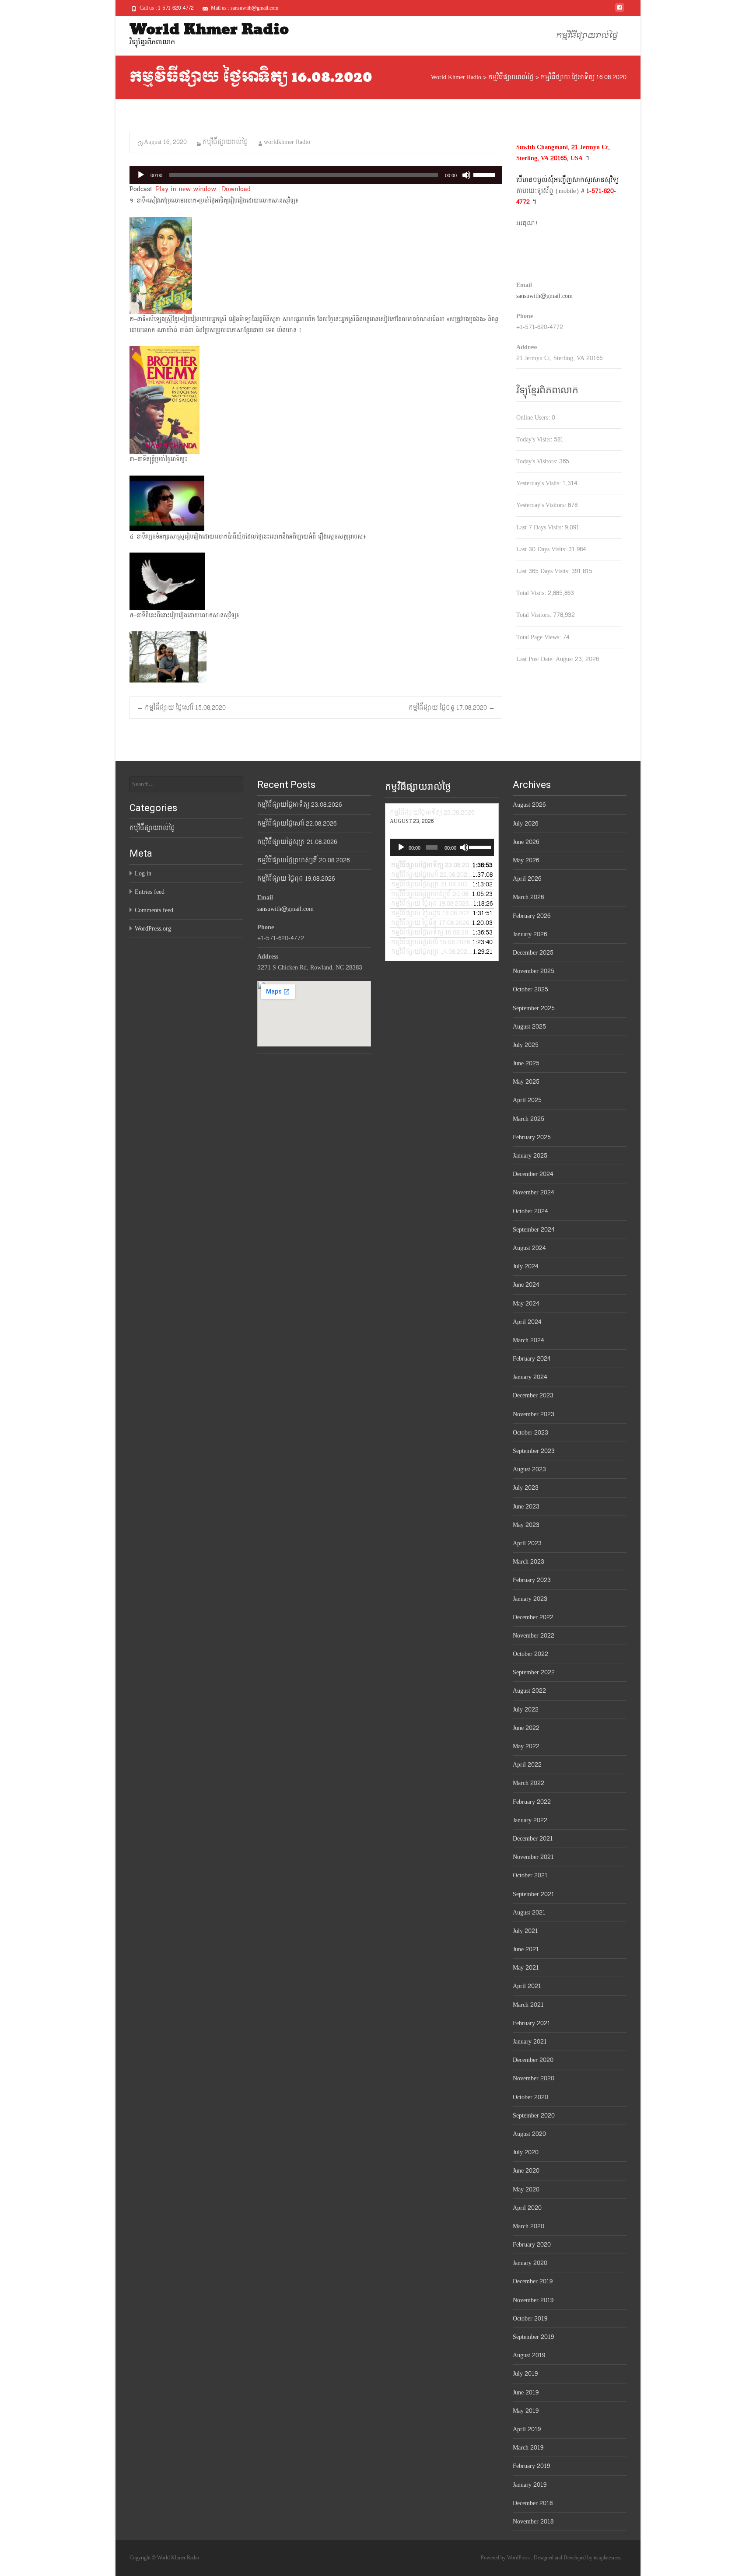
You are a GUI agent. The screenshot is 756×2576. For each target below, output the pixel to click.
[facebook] (619, 11)
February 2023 (532, 1580)
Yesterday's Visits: (539, 483)
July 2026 (525, 824)
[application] (316, 175)
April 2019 (527, 2429)
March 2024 (528, 1340)
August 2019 (529, 2355)
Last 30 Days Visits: (542, 549)
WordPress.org (153, 929)
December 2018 (533, 2503)
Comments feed (154, 910)
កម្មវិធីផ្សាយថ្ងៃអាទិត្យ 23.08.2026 (299, 805)
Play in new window (186, 189)
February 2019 (531, 2466)
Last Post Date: (536, 659)
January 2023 (530, 1599)
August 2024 (529, 1248)
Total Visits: (532, 593)
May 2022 (526, 1746)
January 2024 (530, 1377)
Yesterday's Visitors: (542, 505)
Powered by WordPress (506, 2558)
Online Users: (534, 418)
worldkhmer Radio (287, 142)
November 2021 (533, 1857)
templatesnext (608, 2558)
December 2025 (533, 953)
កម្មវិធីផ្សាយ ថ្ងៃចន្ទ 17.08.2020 (452, 708)
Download (236, 189)
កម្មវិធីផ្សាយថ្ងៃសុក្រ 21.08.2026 (297, 842)
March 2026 (528, 897)
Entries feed (150, 892)
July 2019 (525, 2374)
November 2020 (534, 2078)
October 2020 (530, 2097)
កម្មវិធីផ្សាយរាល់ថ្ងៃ (587, 36)
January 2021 (530, 2042)
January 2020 (530, 2263)
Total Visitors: (535, 615)
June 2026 (526, 842)
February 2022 (532, 1802)
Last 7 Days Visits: (541, 527)
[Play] (141, 175)
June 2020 (526, 2171)
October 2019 (530, 2319)
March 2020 (528, 2226)
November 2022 (534, 1636)
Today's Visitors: (538, 461)
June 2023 (526, 1507)
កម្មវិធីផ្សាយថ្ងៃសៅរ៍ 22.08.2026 (297, 824)
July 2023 (526, 1488)
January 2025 (530, 1156)
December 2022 (533, 1617)
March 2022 (528, 1783)
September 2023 (534, 1451)
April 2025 (527, 1100)
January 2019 (530, 2485)
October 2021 (530, 1875)
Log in (143, 873)
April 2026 (527, 879)
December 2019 (533, 2281)
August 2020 (529, 2134)
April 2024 (527, 1322)
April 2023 (527, 1543)
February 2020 (532, 2245)
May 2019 (526, 2411)
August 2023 (529, 1469)
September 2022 (534, 1672)
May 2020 (526, 2189)
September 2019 (533, 2337)
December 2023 (533, 1395)
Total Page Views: (539, 637)
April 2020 (527, 2208)
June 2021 (526, 1949)
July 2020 (526, 2152)
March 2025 (528, 1119)
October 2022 (530, 1654)
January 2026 (530, 934)
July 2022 (526, 1710)
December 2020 (533, 2060)
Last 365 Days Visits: (544, 571)
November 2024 (533, 1192)
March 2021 (528, 2005)
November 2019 (533, 2300)
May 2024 (526, 1304)
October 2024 (530, 1211)
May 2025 (526, 1082)
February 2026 (532, 916)
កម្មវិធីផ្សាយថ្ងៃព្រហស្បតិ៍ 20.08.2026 (303, 860)
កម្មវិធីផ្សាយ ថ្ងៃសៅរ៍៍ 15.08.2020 (181, 708)
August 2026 (529, 805)
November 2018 (533, 2522)
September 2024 (534, 1230)
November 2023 (534, 1414)
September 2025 (534, 1008)
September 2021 (534, 1894)
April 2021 (527, 1986)
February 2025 (532, 1137)
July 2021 (525, 1931)
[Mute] (466, 175)
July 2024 (525, 1266)
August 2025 (529, 1027)
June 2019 (526, 2392)
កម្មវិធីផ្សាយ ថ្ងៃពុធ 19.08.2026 (296, 879)
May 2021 (526, 1968)
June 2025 (526, 1063)
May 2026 (526, 860)
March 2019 (528, 2448)
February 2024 (532, 1359)
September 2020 (534, 2116)
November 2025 (534, 971)
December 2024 (533, 1174)
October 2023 (530, 1433)
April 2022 (527, 1765)
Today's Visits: (535, 439)
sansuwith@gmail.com (544, 296)
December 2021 (533, 1839)
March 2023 (528, 1562)
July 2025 (526, 1045)
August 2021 (529, 1913)
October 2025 (530, 989)
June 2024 (526, 1285)
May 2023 (526, 1525)
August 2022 (529, 1691)
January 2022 (530, 1820)
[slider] (486, 174)
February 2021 (532, 2023)
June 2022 (526, 1728)
